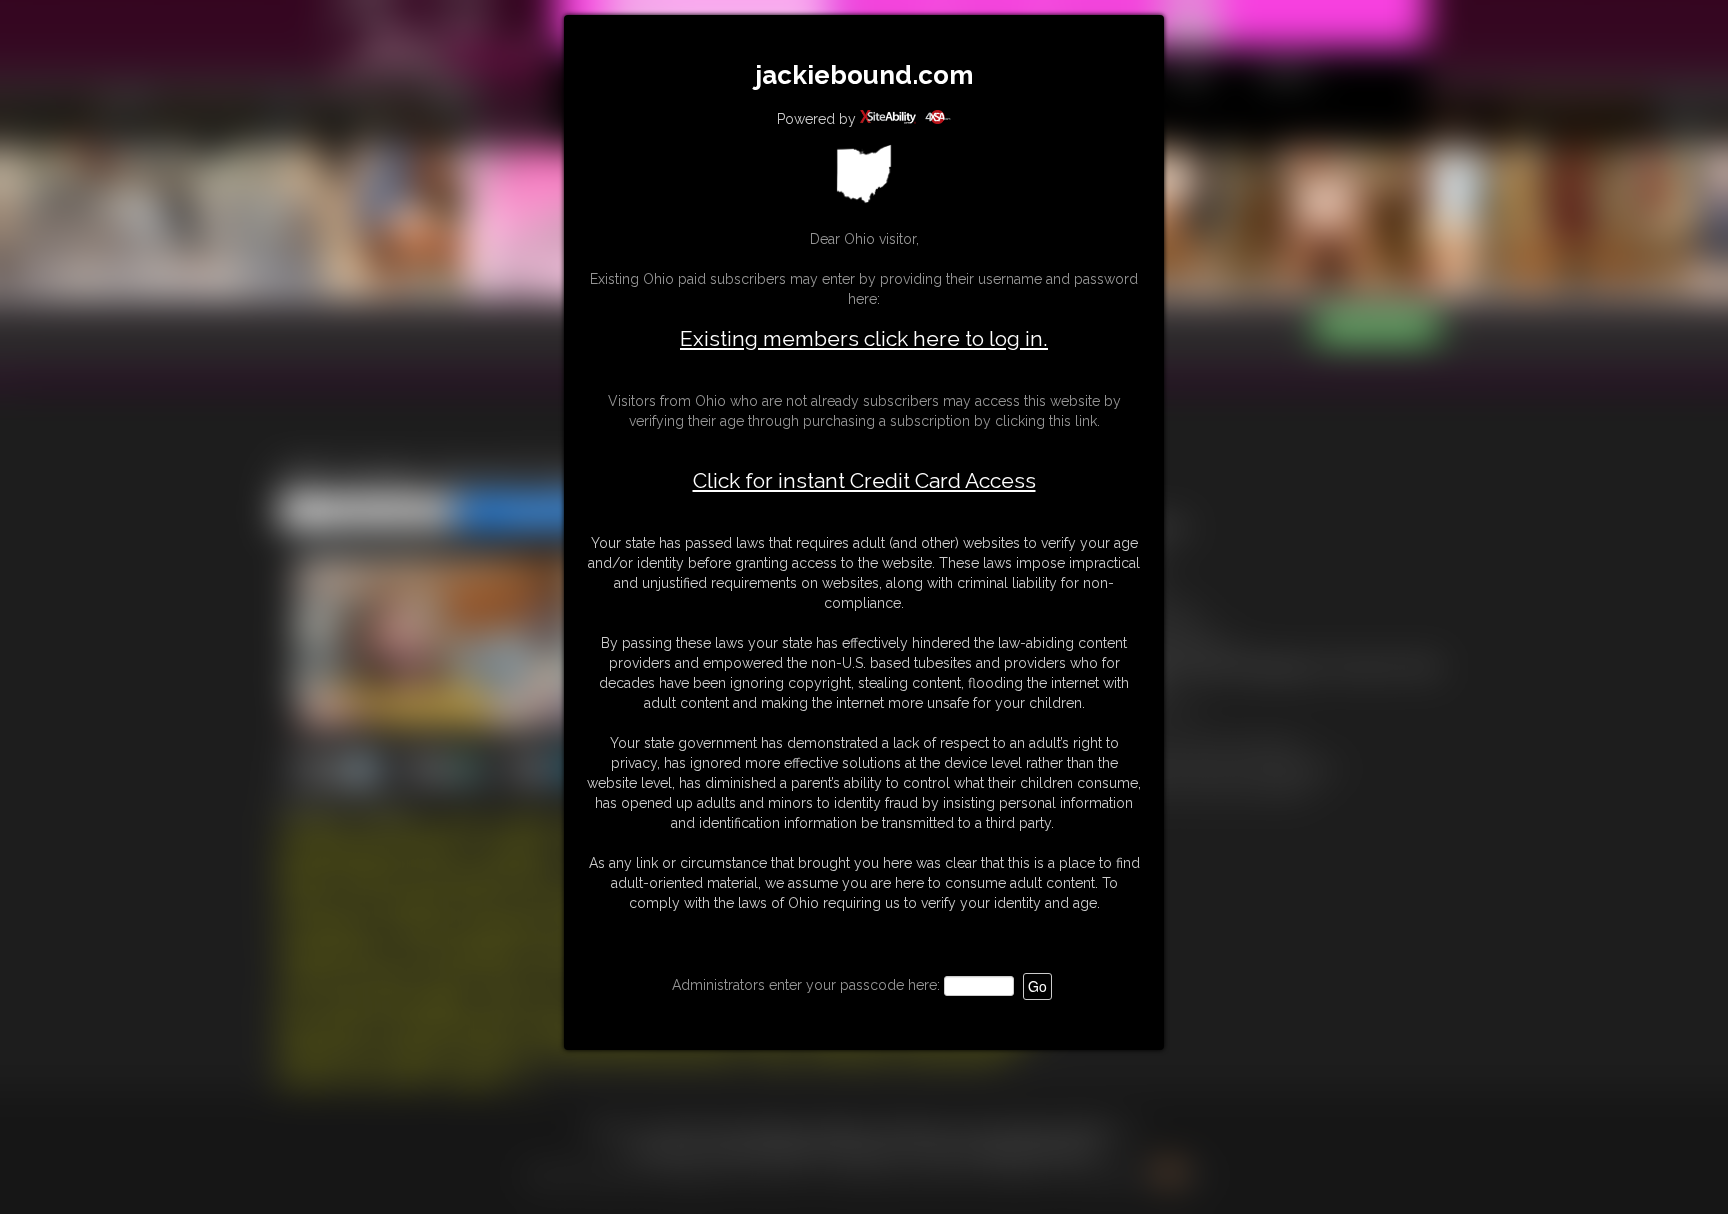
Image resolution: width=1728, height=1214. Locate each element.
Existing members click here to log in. (864, 338)
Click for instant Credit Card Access (864, 481)
